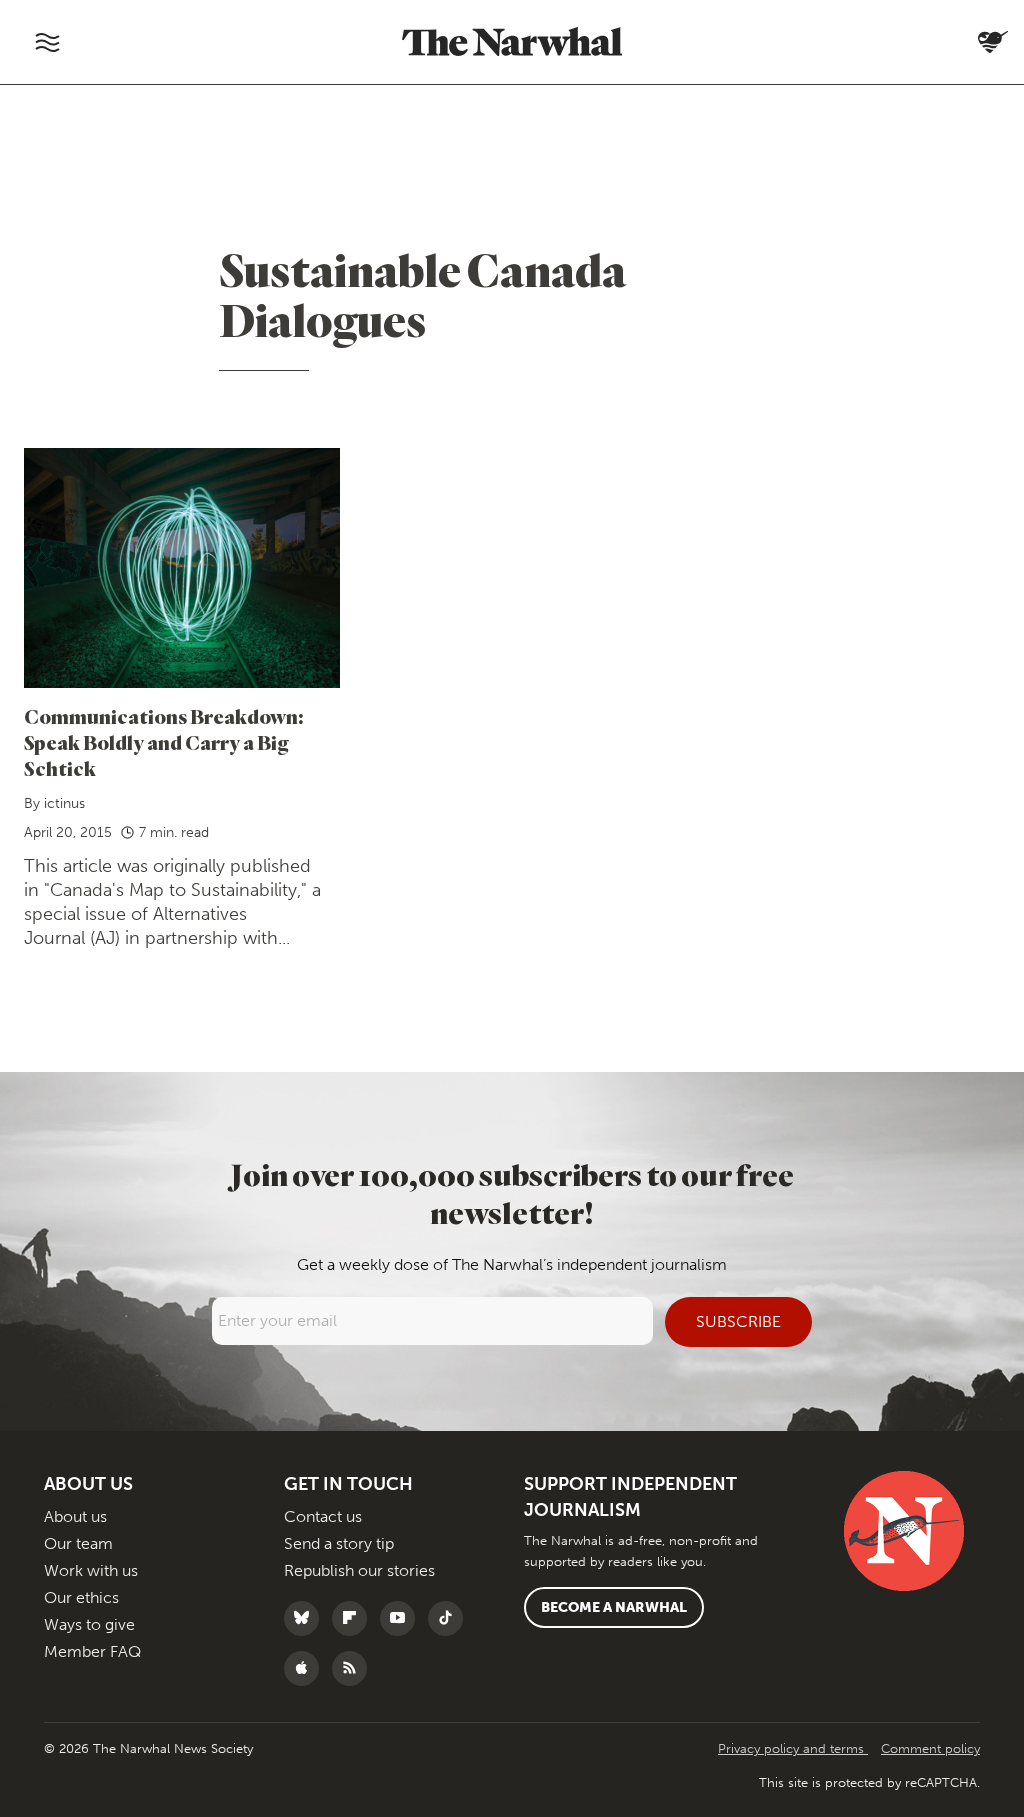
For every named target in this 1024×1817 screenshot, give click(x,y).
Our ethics (81, 1597)
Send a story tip (339, 1543)
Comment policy (930, 1748)
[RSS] (354, 1668)
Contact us (323, 1516)
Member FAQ (92, 1651)
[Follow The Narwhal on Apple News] (306, 1668)
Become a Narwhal (614, 1607)
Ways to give (89, 1624)
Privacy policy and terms (793, 1748)
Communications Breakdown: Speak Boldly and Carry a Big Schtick (164, 742)
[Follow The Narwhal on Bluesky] (306, 1618)
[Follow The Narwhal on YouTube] (402, 1618)
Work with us (91, 1570)
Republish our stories (359, 1570)
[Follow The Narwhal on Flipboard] (354, 1618)
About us (75, 1516)
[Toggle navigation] (47, 42)
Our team (78, 1543)
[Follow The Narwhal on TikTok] (450, 1618)
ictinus (64, 803)
